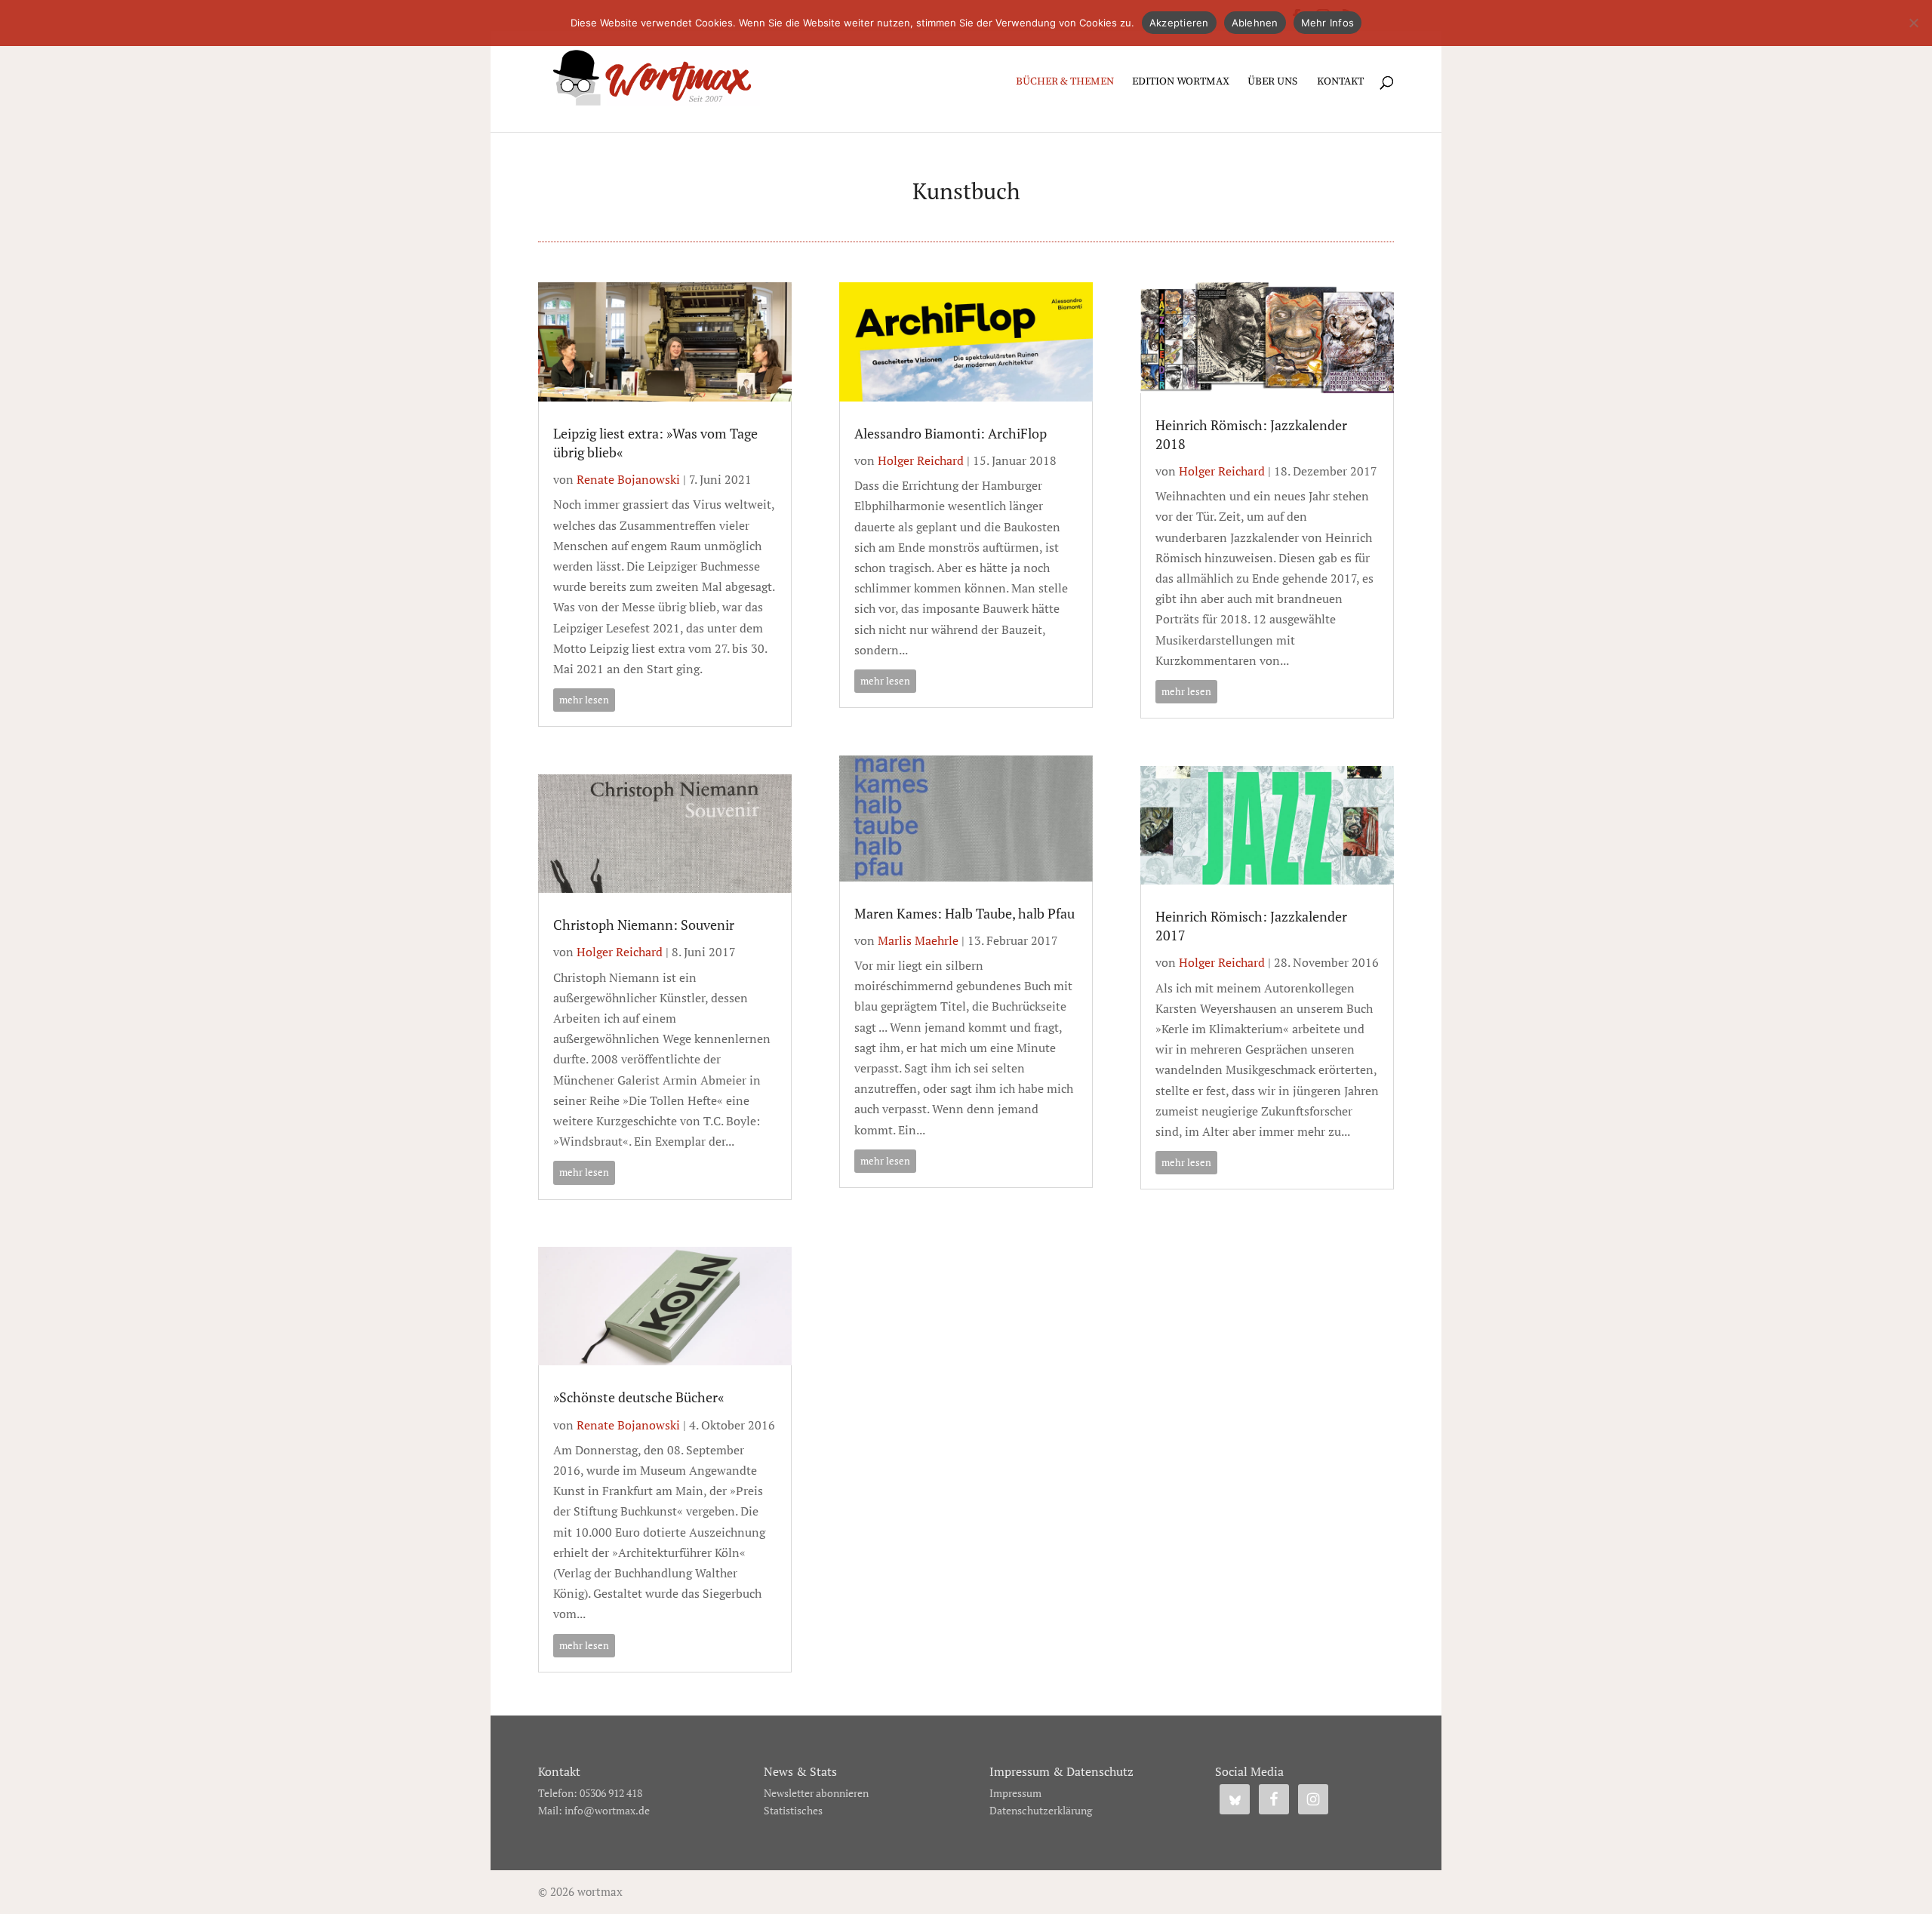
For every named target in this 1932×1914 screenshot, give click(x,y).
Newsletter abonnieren (816, 1793)
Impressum (1015, 1793)
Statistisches (793, 1810)
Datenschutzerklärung (1041, 1810)
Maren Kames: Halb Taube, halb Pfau (964, 913)
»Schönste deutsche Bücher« (638, 1397)
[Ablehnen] (1913, 23)
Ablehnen (1255, 23)
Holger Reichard (620, 952)
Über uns (1272, 82)
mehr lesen (584, 700)
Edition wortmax (1181, 82)
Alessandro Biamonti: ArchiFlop (951, 433)
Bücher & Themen (1065, 82)
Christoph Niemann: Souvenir (644, 925)
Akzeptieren (1179, 23)
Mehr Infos (1328, 23)
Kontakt (1340, 82)
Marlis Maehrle (918, 940)
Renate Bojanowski (628, 479)
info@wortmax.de (607, 1810)
